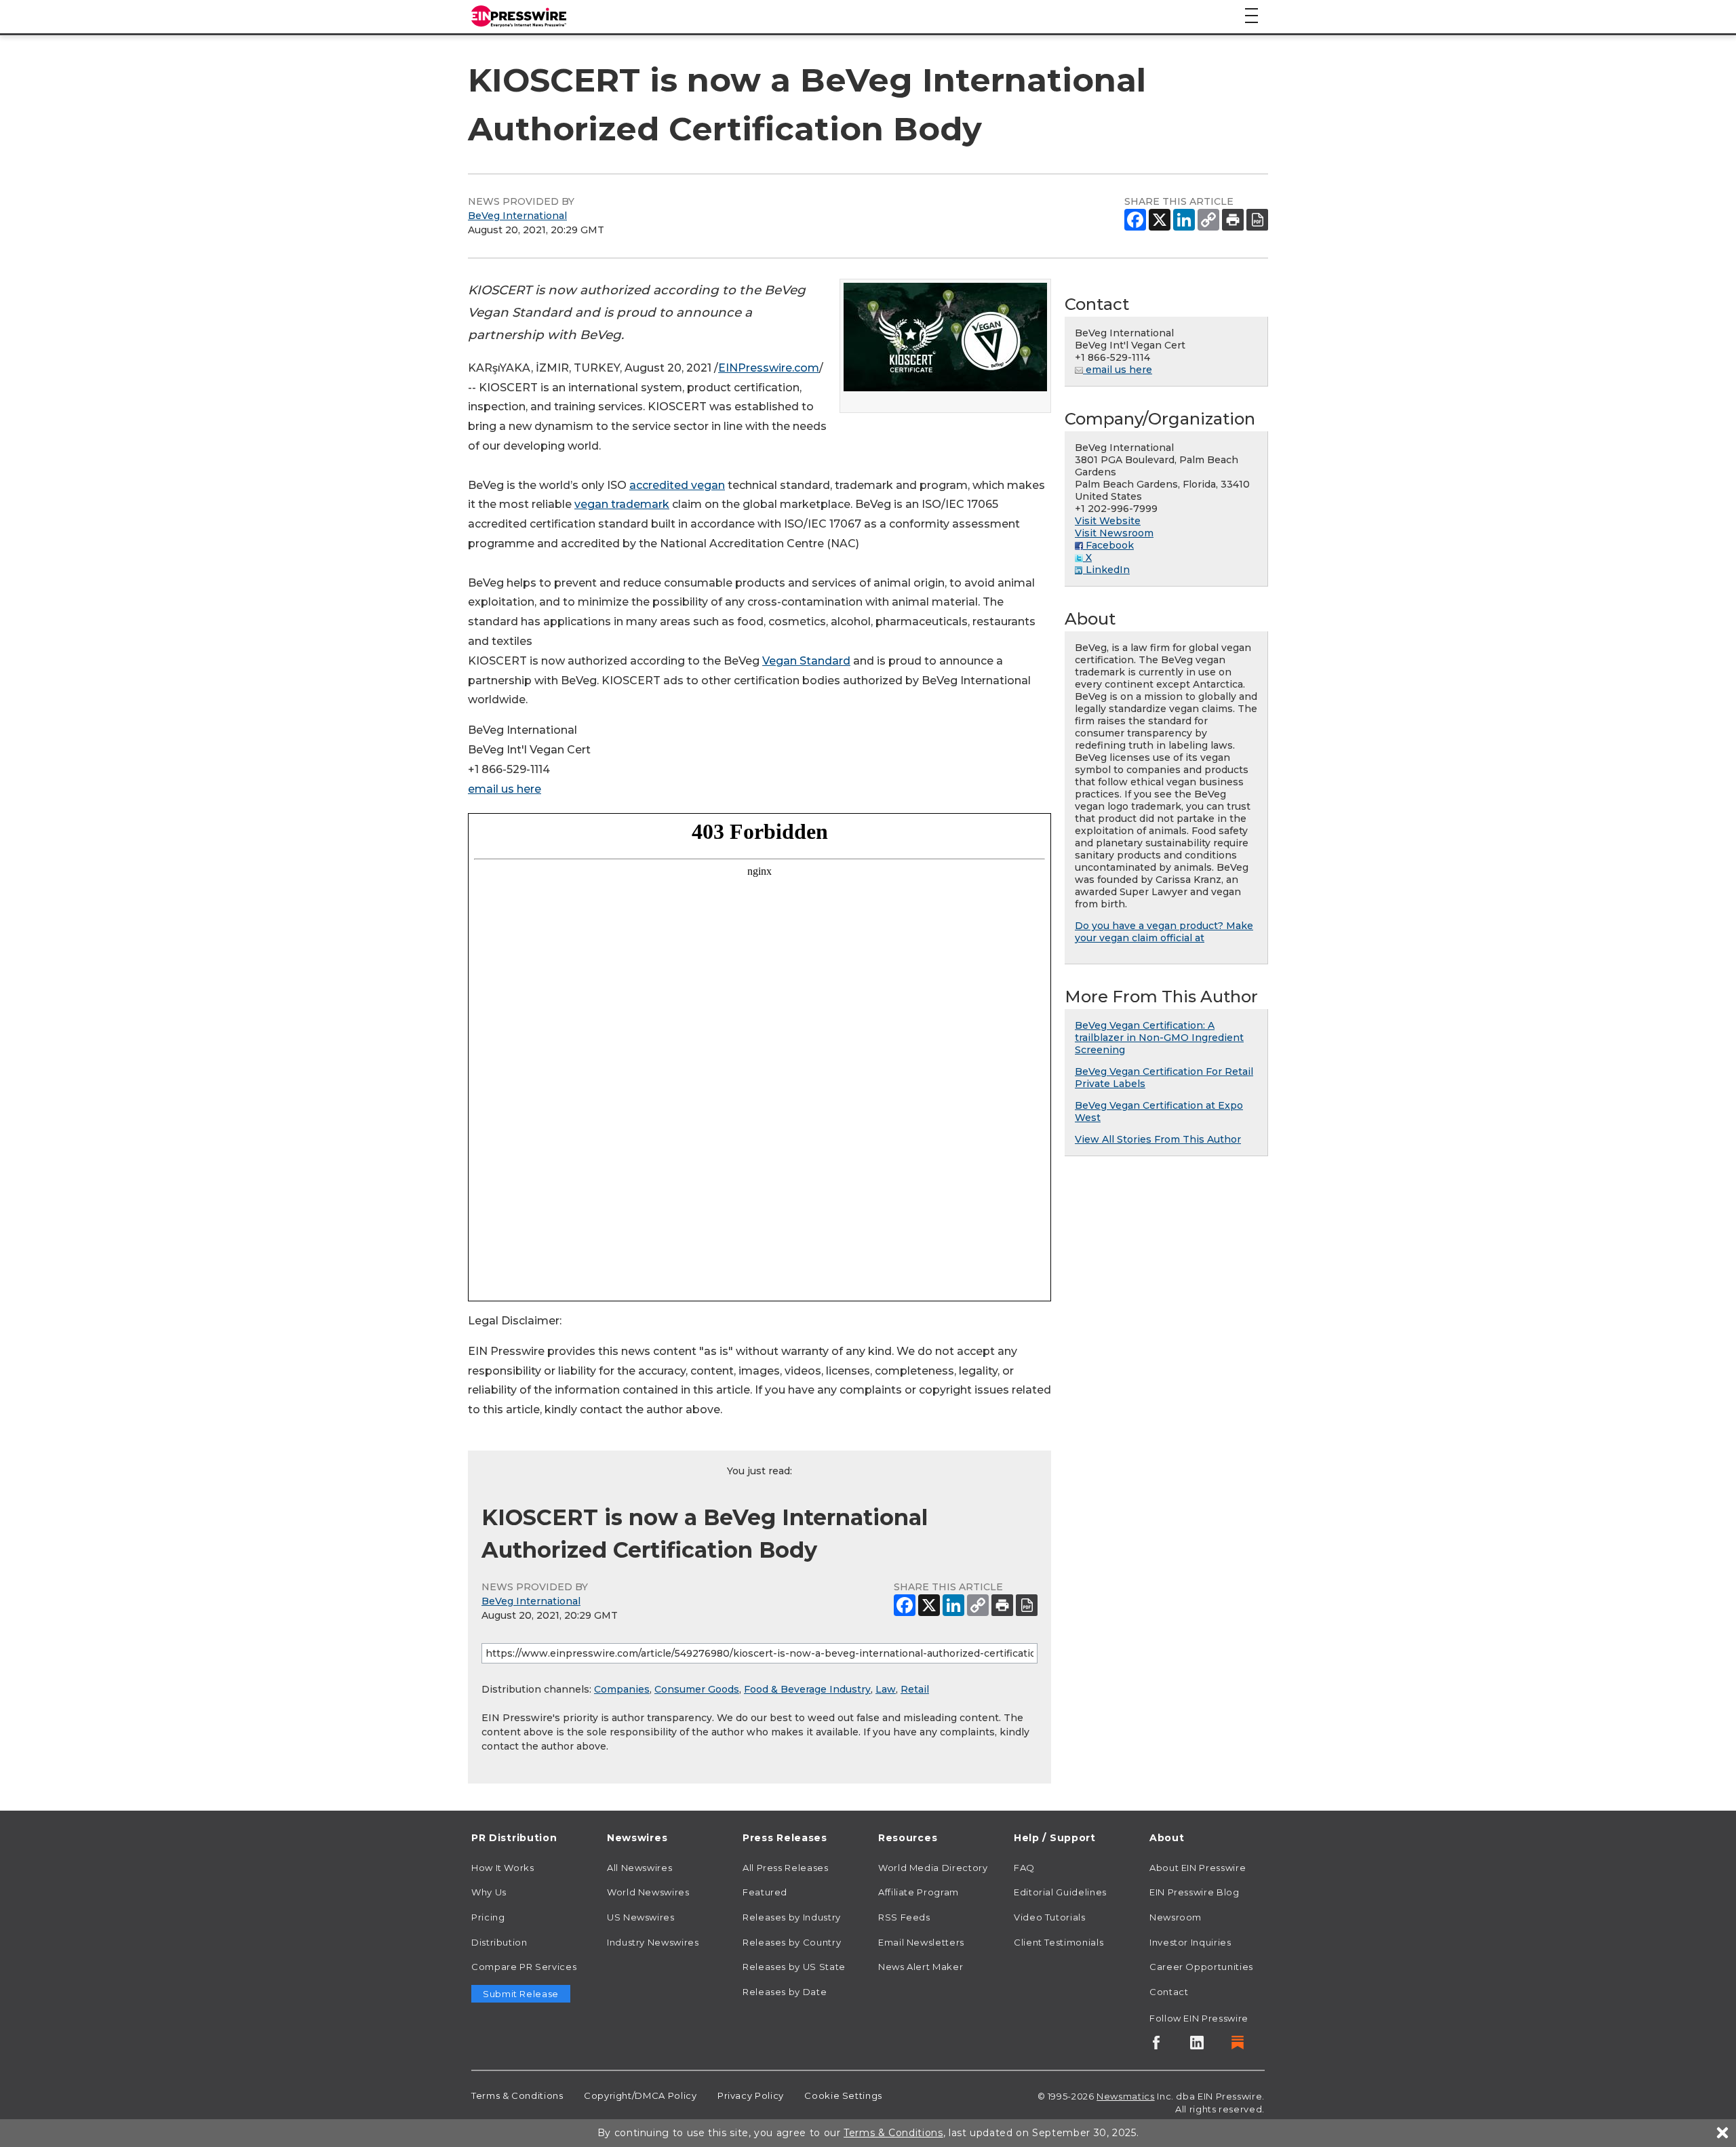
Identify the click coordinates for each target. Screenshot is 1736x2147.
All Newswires (639, 1868)
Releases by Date (785, 1992)
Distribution (499, 1942)
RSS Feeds (904, 1917)
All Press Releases (786, 1868)
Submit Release (521, 1994)
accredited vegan (677, 485)
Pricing (488, 1917)
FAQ (1024, 1868)
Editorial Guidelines (1060, 1892)
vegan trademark (622, 504)
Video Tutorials (1050, 1917)
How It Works (503, 1868)
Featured (765, 1892)
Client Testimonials (1059, 1942)
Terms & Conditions (517, 2095)
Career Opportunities (1201, 1967)
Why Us (489, 1892)
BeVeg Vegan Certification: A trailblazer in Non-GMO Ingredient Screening (1159, 1038)
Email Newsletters (921, 1942)
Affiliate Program (919, 1892)
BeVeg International (517, 216)
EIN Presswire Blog (1195, 1892)
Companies (622, 1689)
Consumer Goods (697, 1689)
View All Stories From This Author (1158, 1139)
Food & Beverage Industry (807, 1689)
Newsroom (1176, 1917)
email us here (505, 789)
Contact (1169, 1992)
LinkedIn (1106, 570)
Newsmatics (1125, 2096)
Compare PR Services (524, 1967)
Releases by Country (792, 1942)
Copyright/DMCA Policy (640, 2095)
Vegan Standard (806, 661)
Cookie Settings (843, 2095)
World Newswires (648, 1892)
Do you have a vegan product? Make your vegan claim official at (1164, 932)
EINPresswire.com (769, 368)
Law (886, 1689)
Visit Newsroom (1114, 533)
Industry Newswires (653, 1942)
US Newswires (641, 1917)
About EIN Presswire (1198, 1868)
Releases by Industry (792, 1917)
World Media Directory (933, 1868)
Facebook (1108, 545)
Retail (915, 1689)
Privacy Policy (751, 2095)
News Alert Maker (921, 1967)
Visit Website (1108, 521)
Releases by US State (794, 1967)
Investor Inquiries (1190, 1942)
